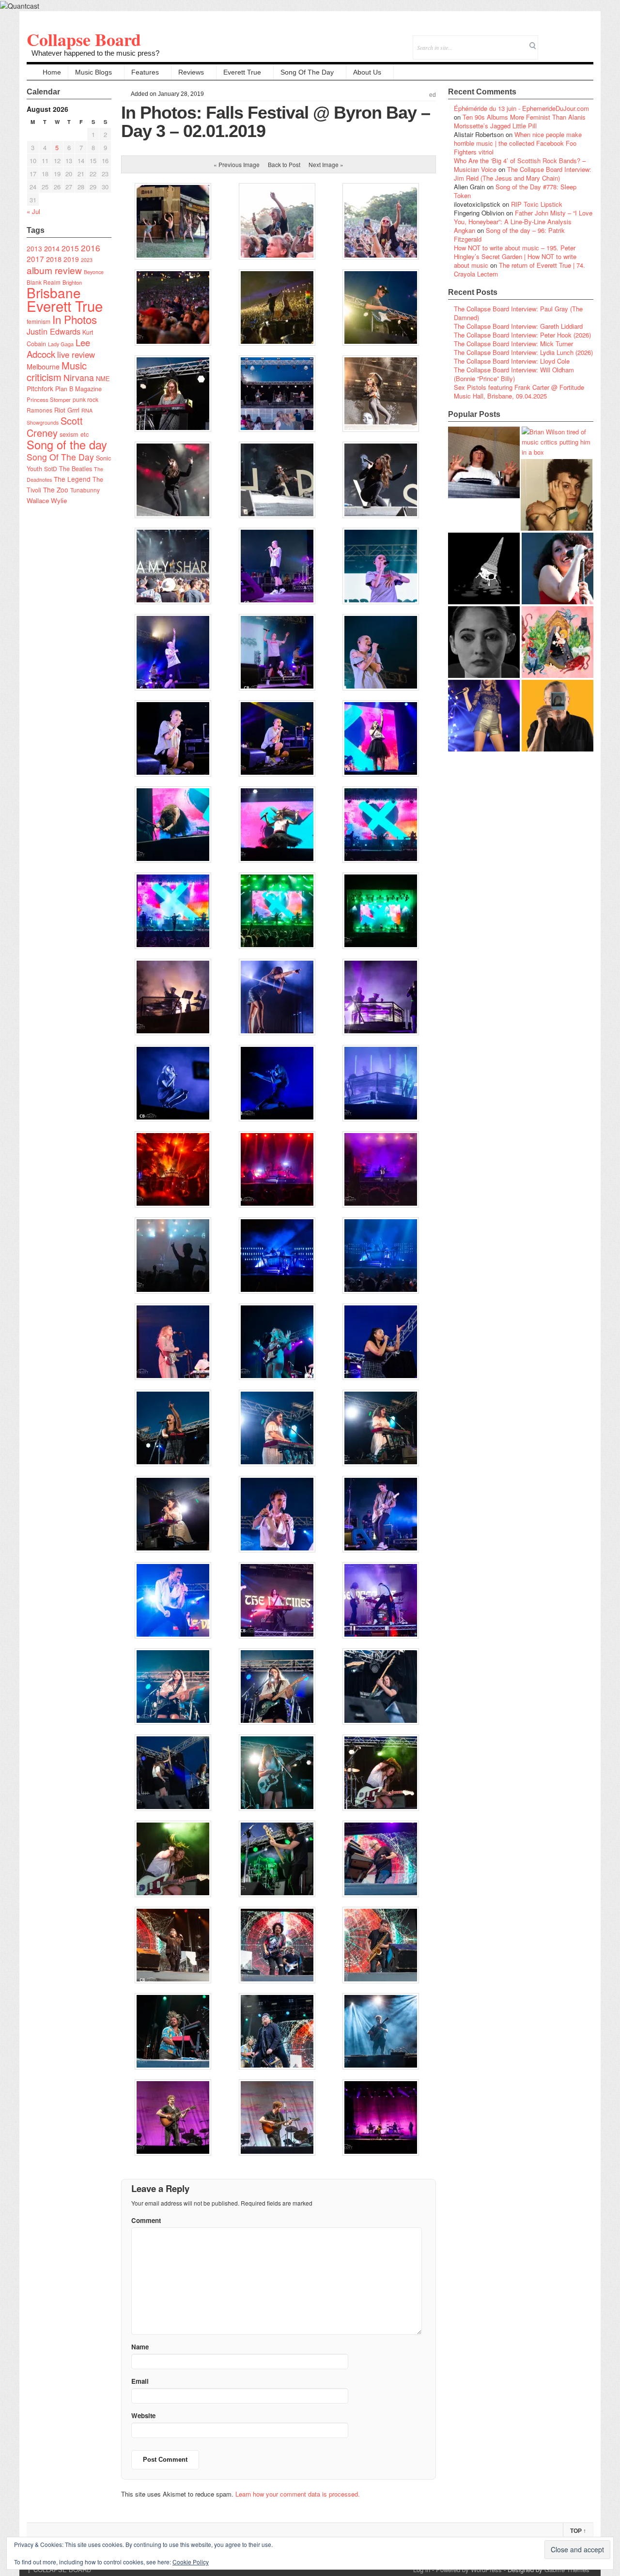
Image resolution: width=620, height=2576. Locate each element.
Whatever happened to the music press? (95, 53)
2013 (34, 248)
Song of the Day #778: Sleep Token (515, 191)
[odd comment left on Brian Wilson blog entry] (484, 462)
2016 (91, 248)
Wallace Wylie (47, 500)
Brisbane (54, 292)
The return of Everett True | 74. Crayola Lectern (519, 269)
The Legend (72, 479)
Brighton (72, 282)
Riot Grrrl (67, 410)
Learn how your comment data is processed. (298, 2494)
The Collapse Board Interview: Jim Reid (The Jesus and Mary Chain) (523, 174)
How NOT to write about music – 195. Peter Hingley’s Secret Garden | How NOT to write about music (515, 256)
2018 (54, 259)
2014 (52, 248)
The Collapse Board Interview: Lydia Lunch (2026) (523, 352)
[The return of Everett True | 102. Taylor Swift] (484, 716)
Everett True (242, 72)
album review (54, 270)
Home (52, 72)
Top (578, 2531)
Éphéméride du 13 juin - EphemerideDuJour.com (521, 108)
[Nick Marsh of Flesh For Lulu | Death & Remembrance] (557, 495)
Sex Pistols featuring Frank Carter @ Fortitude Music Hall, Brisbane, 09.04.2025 (519, 391)
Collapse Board (84, 39)
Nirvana (79, 377)
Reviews (191, 72)
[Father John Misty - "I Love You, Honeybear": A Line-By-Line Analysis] (558, 642)
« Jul (33, 211)
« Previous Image (237, 164)
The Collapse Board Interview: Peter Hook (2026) (522, 335)
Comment (146, 2220)
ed (433, 95)
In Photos (75, 319)
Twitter (547, 41)
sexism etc (74, 434)
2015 (70, 248)
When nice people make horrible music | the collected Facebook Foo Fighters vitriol (518, 143)
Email (573, 41)
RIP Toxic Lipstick (537, 204)
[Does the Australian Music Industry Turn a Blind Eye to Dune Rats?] (484, 568)
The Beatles (76, 469)
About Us (367, 72)
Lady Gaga (61, 344)
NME (103, 378)
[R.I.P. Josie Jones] (484, 642)
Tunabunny (85, 490)
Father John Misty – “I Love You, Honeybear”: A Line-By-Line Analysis (523, 217)
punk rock (85, 399)
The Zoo (56, 490)
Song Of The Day (307, 72)
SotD (51, 468)
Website (143, 2415)
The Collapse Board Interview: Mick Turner (513, 344)
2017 (35, 259)
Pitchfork (40, 388)
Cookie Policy (191, 2562)
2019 (71, 259)
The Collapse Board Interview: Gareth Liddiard (518, 326)
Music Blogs (93, 72)
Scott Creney (55, 427)
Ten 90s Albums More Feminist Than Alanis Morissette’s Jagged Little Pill (520, 121)
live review (76, 354)
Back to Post (284, 164)
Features (145, 72)
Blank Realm (44, 282)
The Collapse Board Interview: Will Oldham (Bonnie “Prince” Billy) (514, 374)
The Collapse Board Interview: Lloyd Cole (512, 361)
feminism (39, 321)
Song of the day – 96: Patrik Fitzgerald (509, 235)
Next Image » (326, 164)
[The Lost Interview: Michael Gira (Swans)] (558, 716)
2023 (87, 260)
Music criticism (57, 371)
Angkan (465, 230)
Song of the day (67, 445)
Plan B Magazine (78, 389)
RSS (586, 41)
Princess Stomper (49, 399)
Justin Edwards (54, 331)
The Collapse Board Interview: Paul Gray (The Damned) (518, 313)
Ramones (39, 410)
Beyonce (94, 272)
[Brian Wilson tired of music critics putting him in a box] (558, 442)
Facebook (560, 41)
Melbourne (43, 366)
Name (140, 2347)
